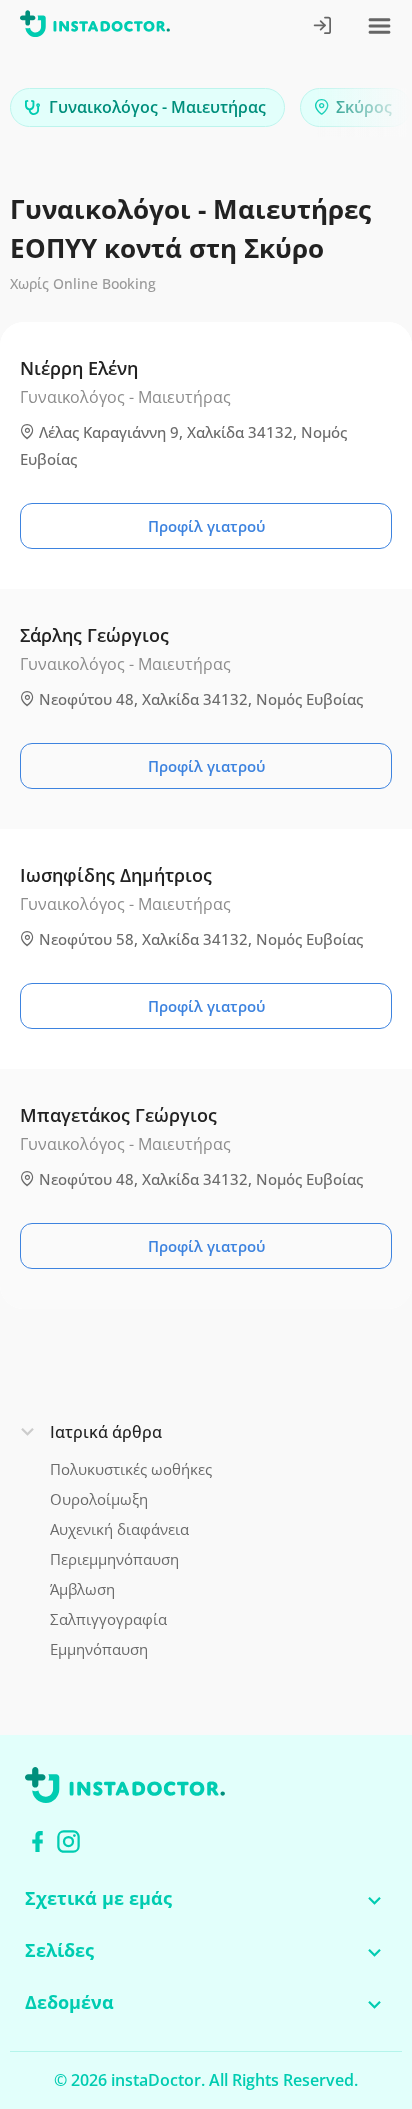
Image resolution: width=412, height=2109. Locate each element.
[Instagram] (68, 1841)
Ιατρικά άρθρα (106, 1432)
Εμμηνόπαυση (99, 1649)
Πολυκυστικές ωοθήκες (131, 1469)
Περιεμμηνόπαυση (114, 1559)
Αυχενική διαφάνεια (119, 1529)
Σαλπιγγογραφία (108, 1619)
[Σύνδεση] (323, 27)
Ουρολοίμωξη (99, 1499)
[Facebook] (37, 1841)
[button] (362, 112)
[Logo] (95, 27)
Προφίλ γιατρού (206, 526)
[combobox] (147, 107)
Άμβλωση (82, 1589)
